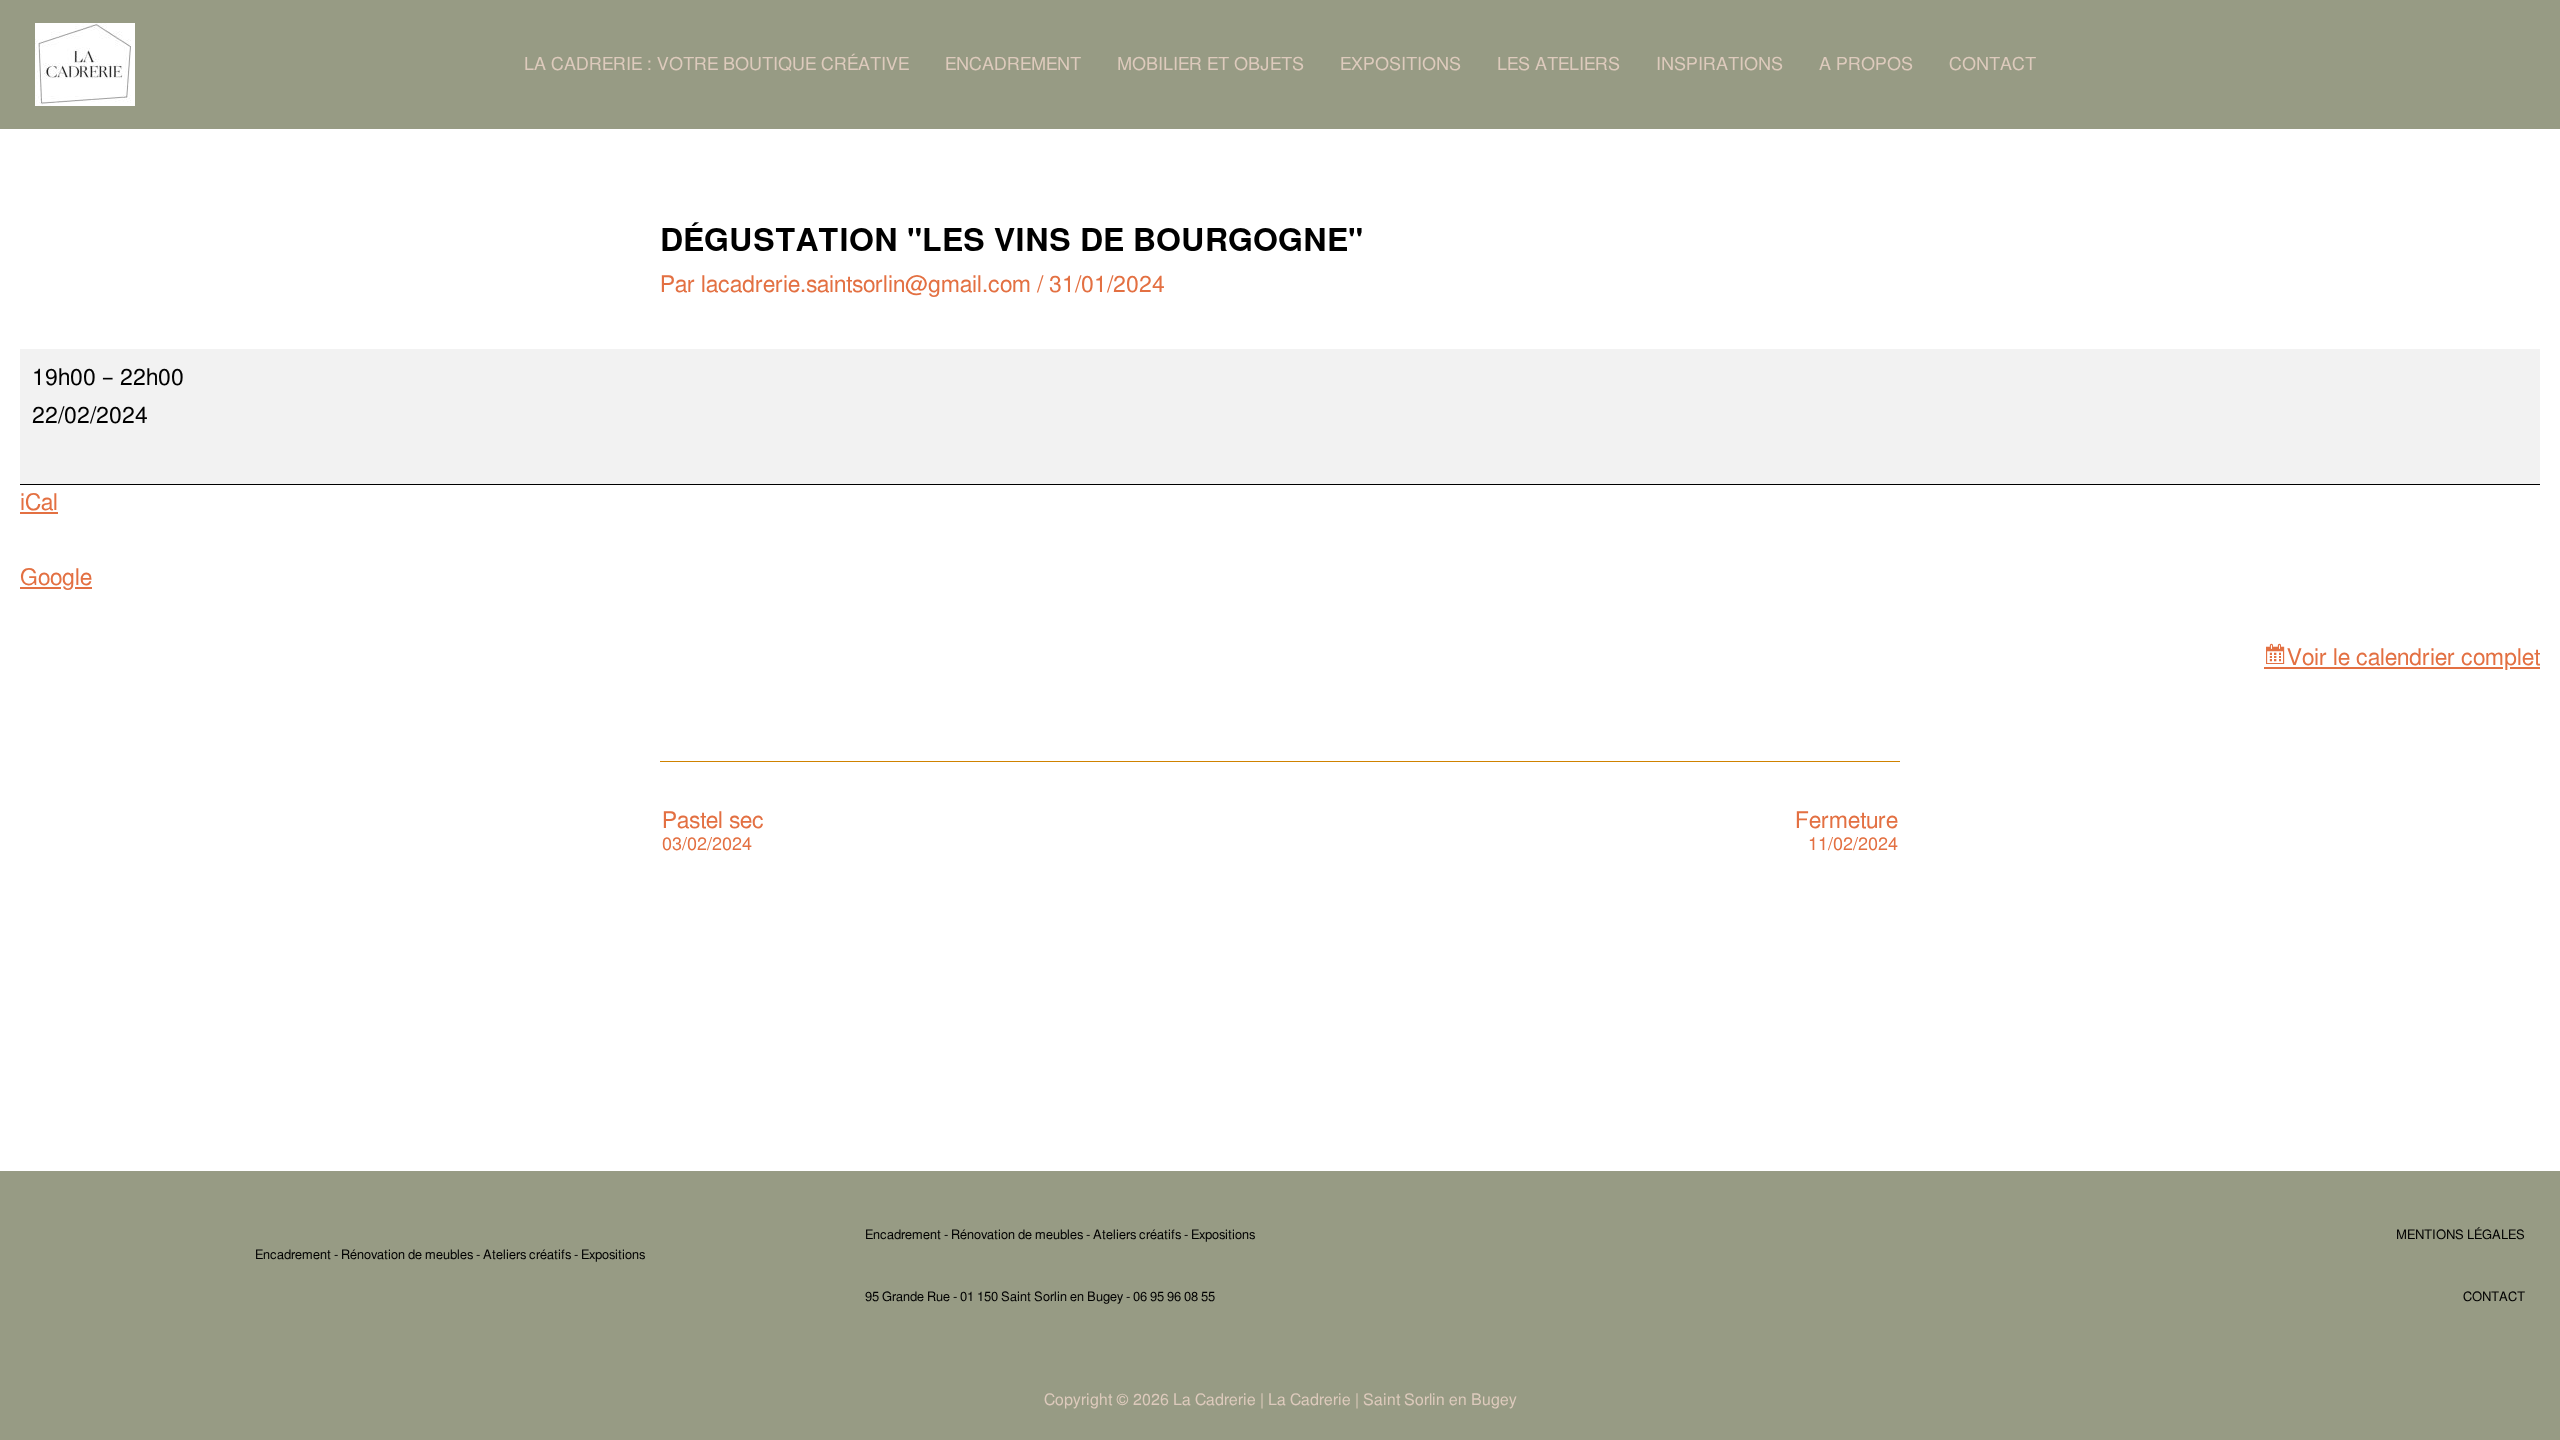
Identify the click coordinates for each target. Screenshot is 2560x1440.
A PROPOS (1866, 65)
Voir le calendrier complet (2413, 658)
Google (56, 578)
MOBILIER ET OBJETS (1210, 65)
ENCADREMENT (1013, 65)
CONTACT (1992, 65)
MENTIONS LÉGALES (2460, 1235)
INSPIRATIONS (1719, 65)
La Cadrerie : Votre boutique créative (716, 65)
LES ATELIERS (1558, 65)
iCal (39, 503)
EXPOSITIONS (1400, 65)
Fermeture (1846, 832)
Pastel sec (713, 832)
